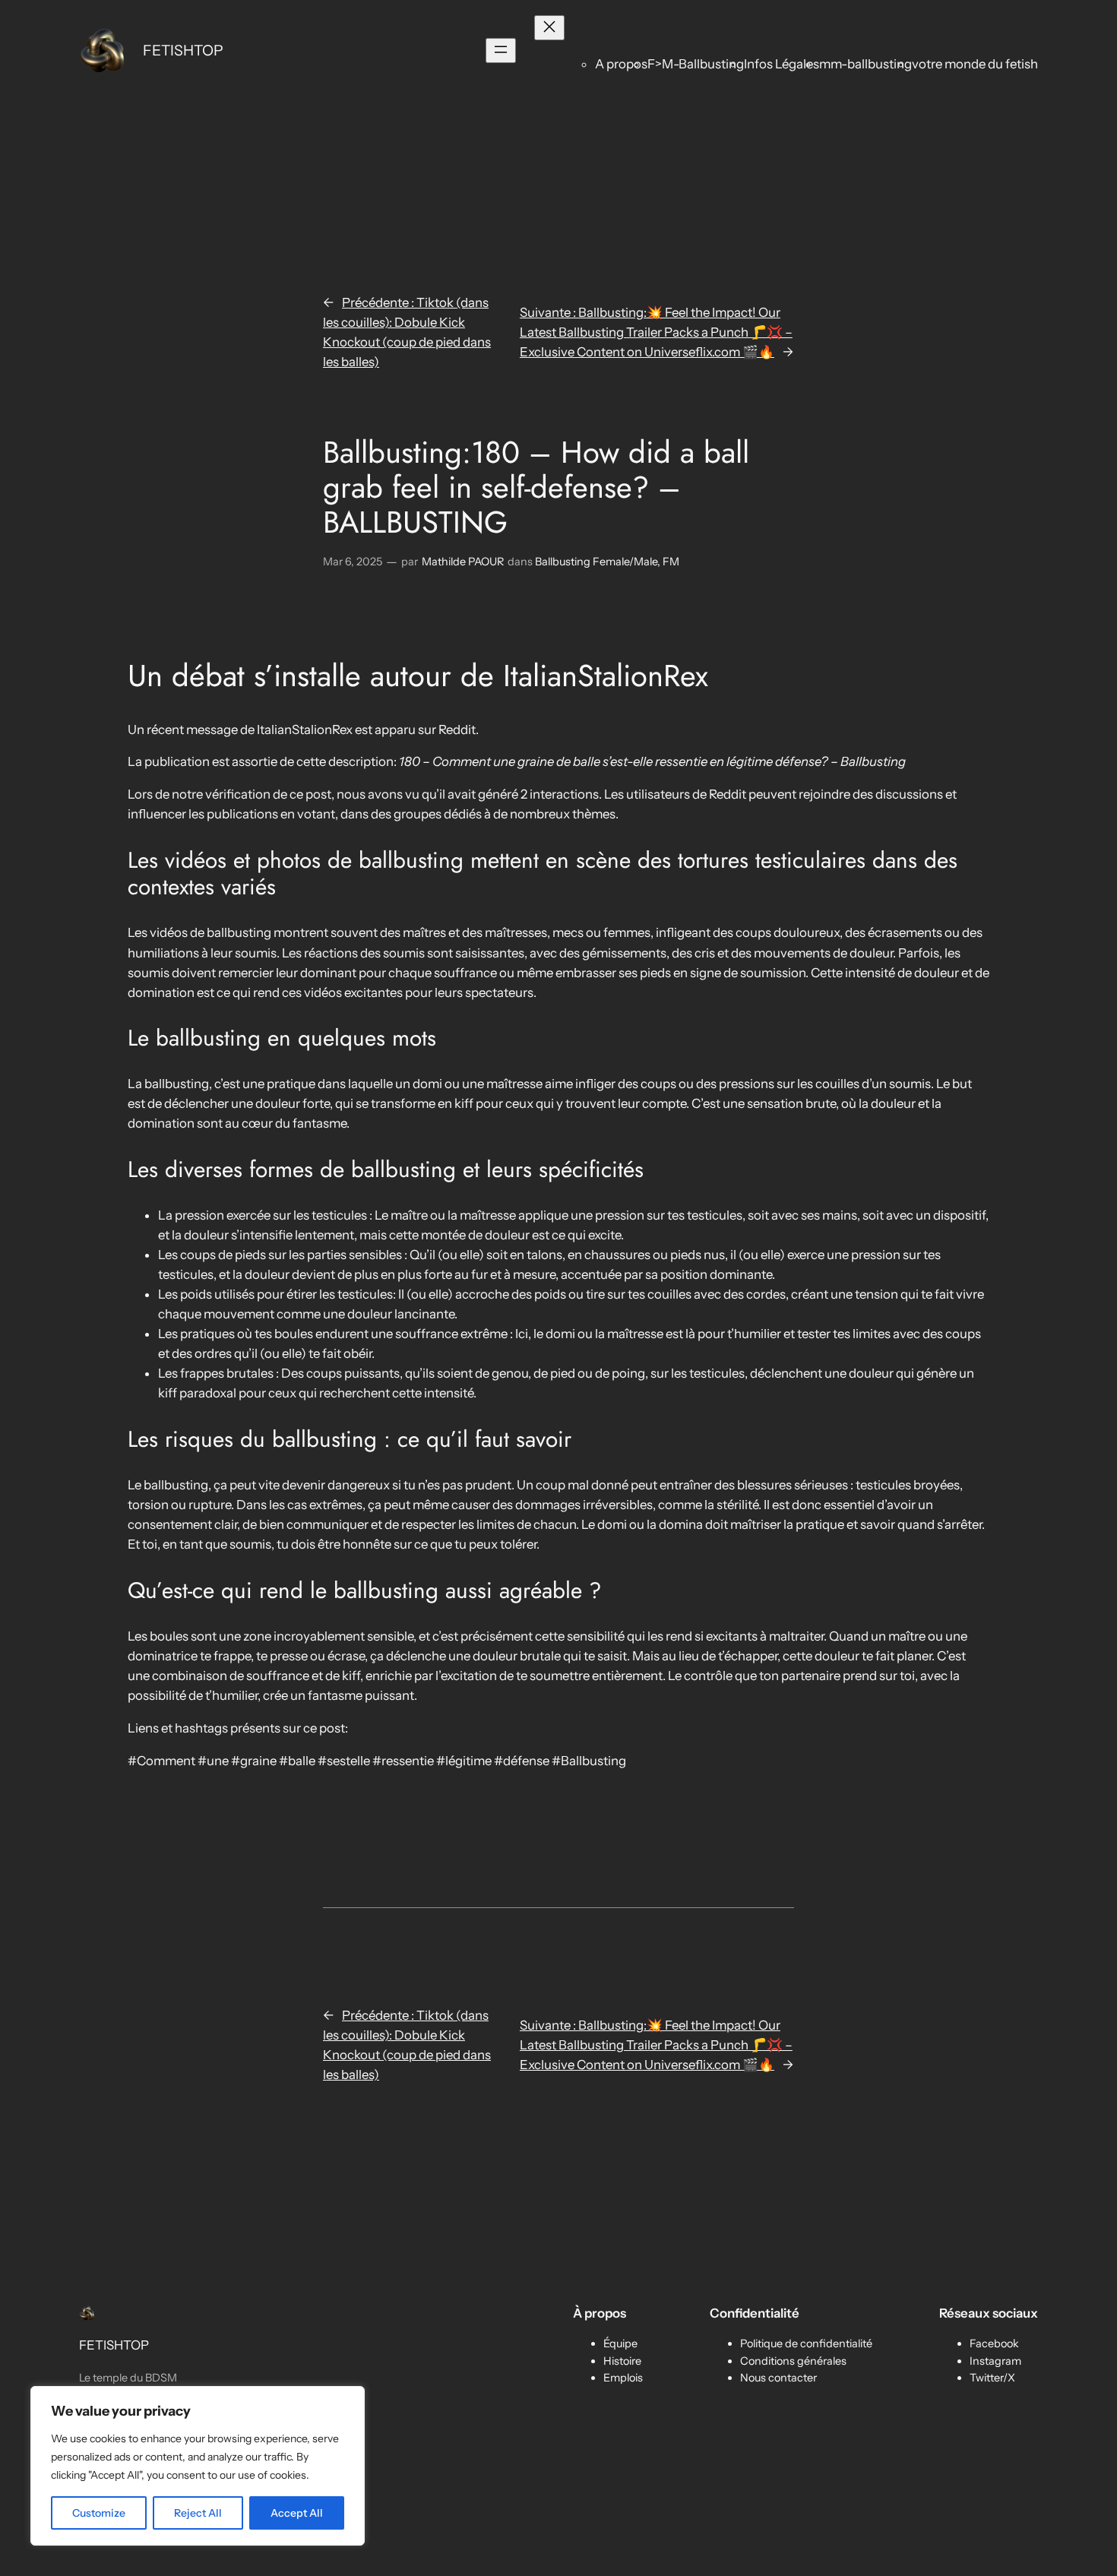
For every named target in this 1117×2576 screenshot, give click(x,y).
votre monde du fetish (975, 64)
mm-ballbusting (865, 64)
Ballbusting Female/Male (596, 562)
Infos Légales (782, 64)
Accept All (297, 2513)
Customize (99, 2513)
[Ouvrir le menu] (501, 51)
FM (671, 562)
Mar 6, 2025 (353, 562)
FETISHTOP (183, 50)
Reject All (198, 2513)
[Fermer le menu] (549, 28)
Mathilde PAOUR (463, 562)
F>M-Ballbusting (696, 64)
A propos (621, 64)
